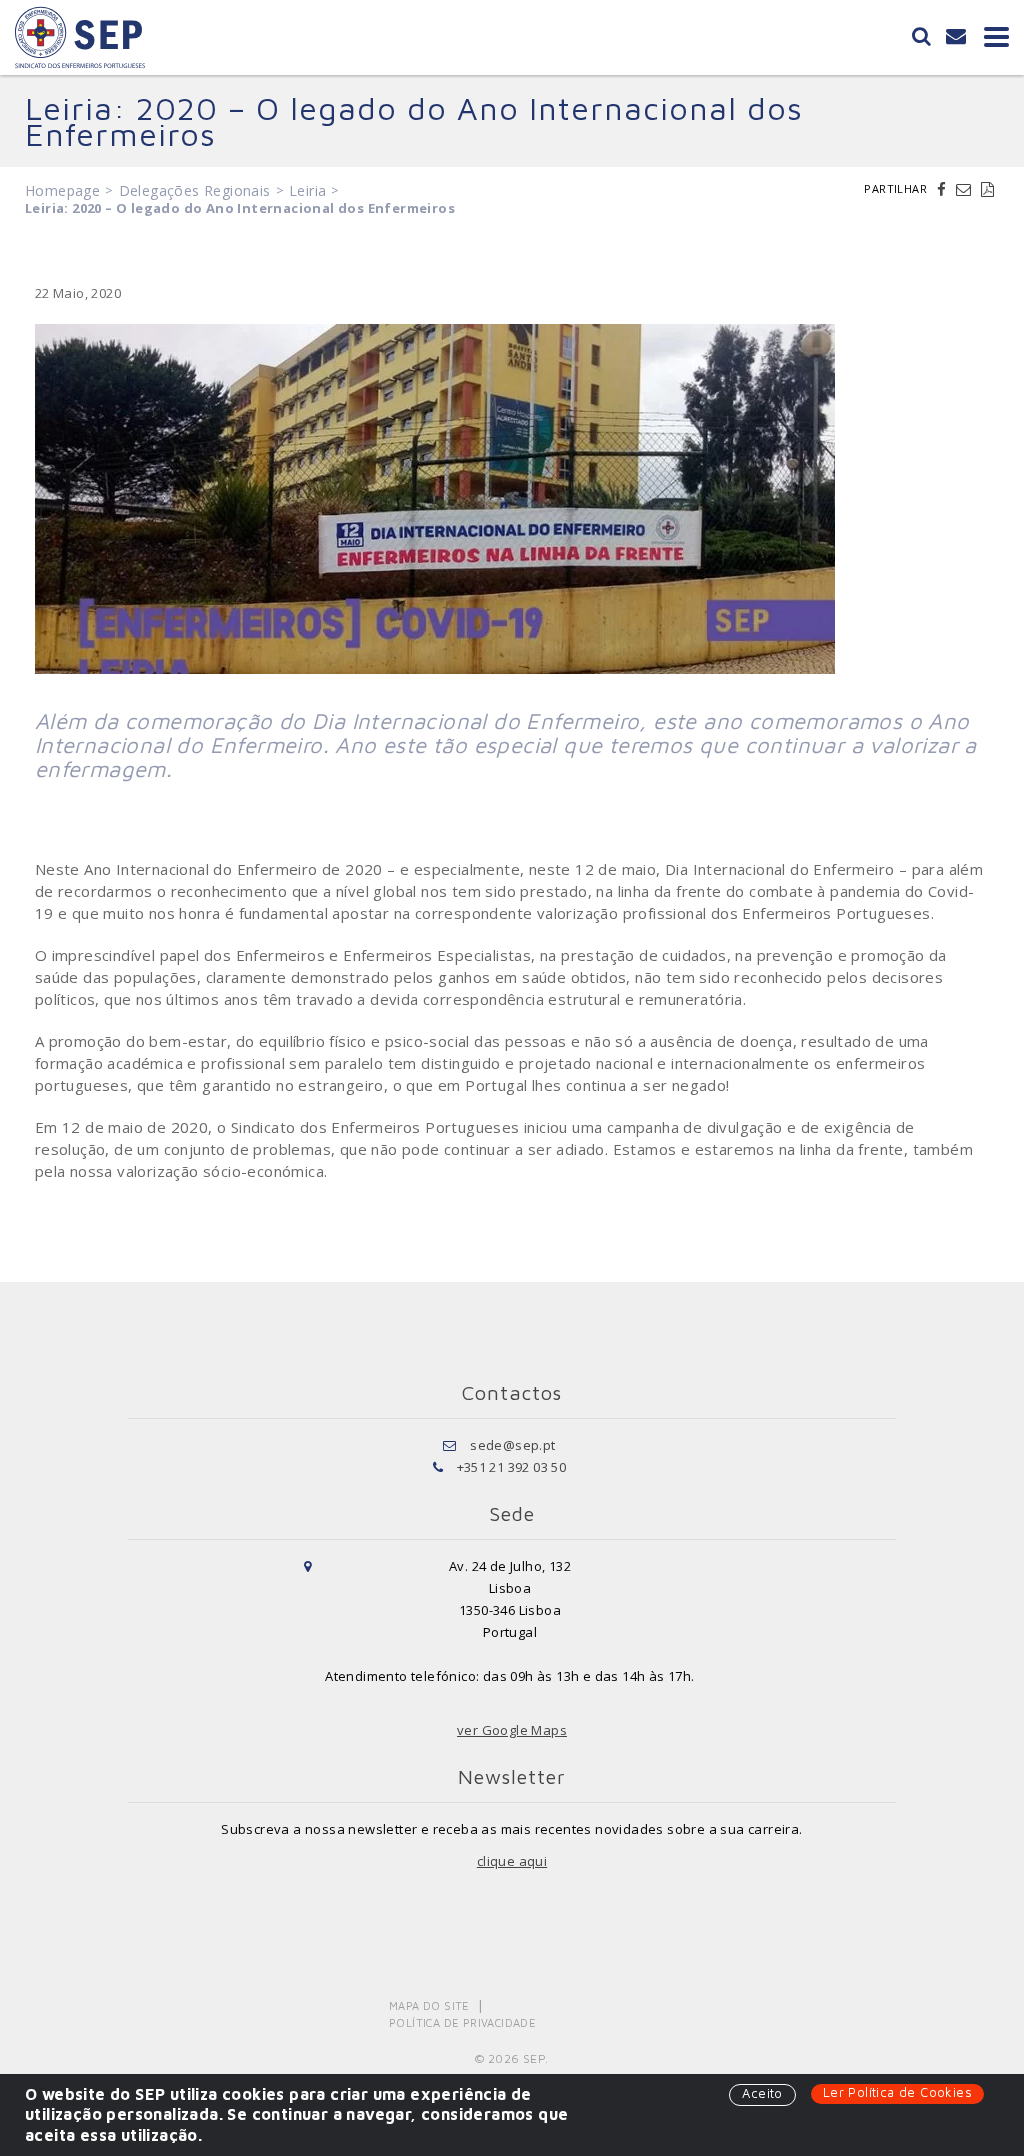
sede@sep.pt (512, 1445)
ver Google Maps (512, 1730)
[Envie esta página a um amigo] (966, 189)
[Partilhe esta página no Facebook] (944, 189)
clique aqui (512, 1861)
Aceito (762, 2093)
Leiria (307, 190)
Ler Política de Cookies (897, 2092)
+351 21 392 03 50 (512, 1467)
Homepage (62, 190)
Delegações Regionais (195, 190)
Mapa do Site (429, 2005)
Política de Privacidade (462, 2022)
